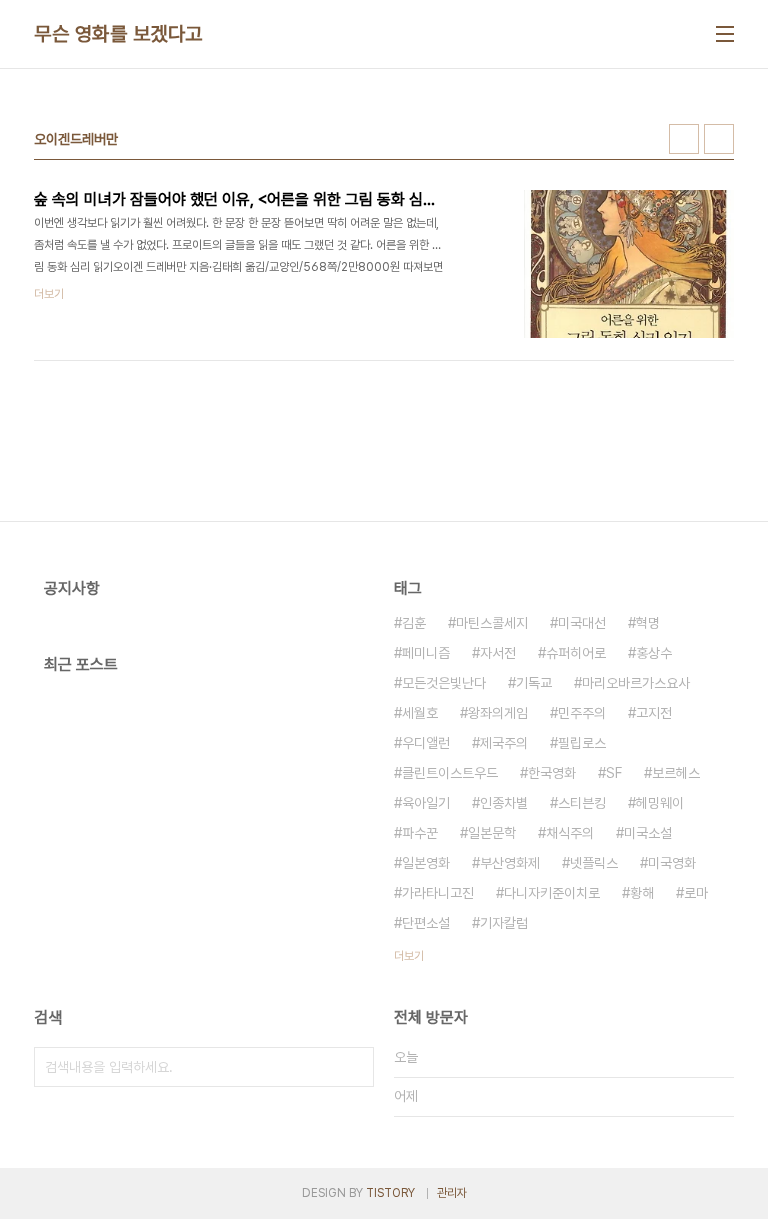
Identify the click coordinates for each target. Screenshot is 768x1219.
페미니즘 (426, 653)
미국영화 (672, 863)
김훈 (414, 623)
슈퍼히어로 (576, 653)
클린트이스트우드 (450, 773)
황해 (642, 893)
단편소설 (426, 923)
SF (614, 773)
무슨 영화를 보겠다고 (118, 34)
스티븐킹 (582, 803)
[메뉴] (725, 34)
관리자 (452, 1193)
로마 (696, 893)
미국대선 (582, 623)
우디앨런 (426, 743)
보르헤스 (676, 773)
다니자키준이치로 (552, 893)
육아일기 (426, 803)
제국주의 (504, 743)
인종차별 (504, 803)
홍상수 (654, 653)
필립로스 (582, 743)
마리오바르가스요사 (636, 683)
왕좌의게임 (498, 713)
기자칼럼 (504, 923)
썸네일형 (684, 139)
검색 (354, 1067)
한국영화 (552, 773)
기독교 (534, 683)
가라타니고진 (438, 893)
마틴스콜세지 (492, 623)
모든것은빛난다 (444, 683)
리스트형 (719, 139)
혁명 (648, 623)
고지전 (654, 713)
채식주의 (570, 833)
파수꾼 (420, 833)
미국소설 (648, 833)
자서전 (498, 653)
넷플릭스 (594, 863)
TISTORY (390, 1193)
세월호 (420, 713)
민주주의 (582, 713)
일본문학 (492, 833)
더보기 (409, 956)
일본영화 (426, 863)
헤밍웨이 (660, 803)
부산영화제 (510, 863)
